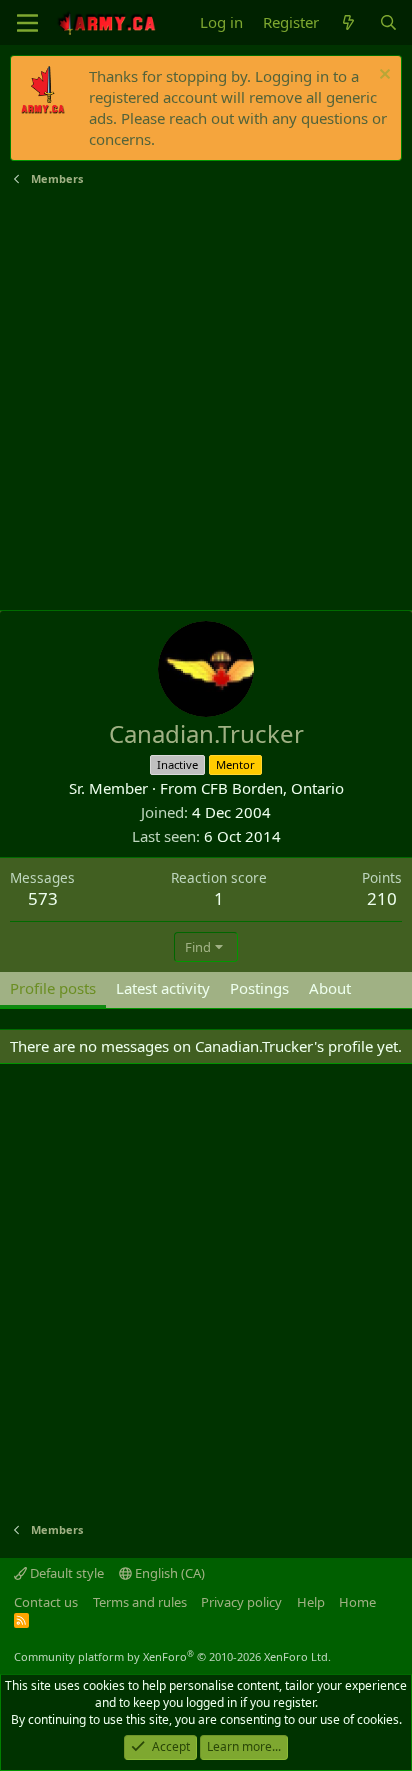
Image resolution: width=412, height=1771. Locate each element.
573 (43, 898)
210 (382, 898)
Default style (65, 1573)
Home (357, 1602)
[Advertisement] (206, 399)
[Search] (388, 22)
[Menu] (27, 23)
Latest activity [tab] (163, 988)
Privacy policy (241, 1602)
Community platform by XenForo (172, 1656)
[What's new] (348, 22)
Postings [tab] (259, 988)
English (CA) (168, 1573)
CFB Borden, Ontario (272, 788)
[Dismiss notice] (382, 76)
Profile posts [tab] (53, 988)
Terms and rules (140, 1602)
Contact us (46, 1602)
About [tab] (330, 988)
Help (311, 1602)
